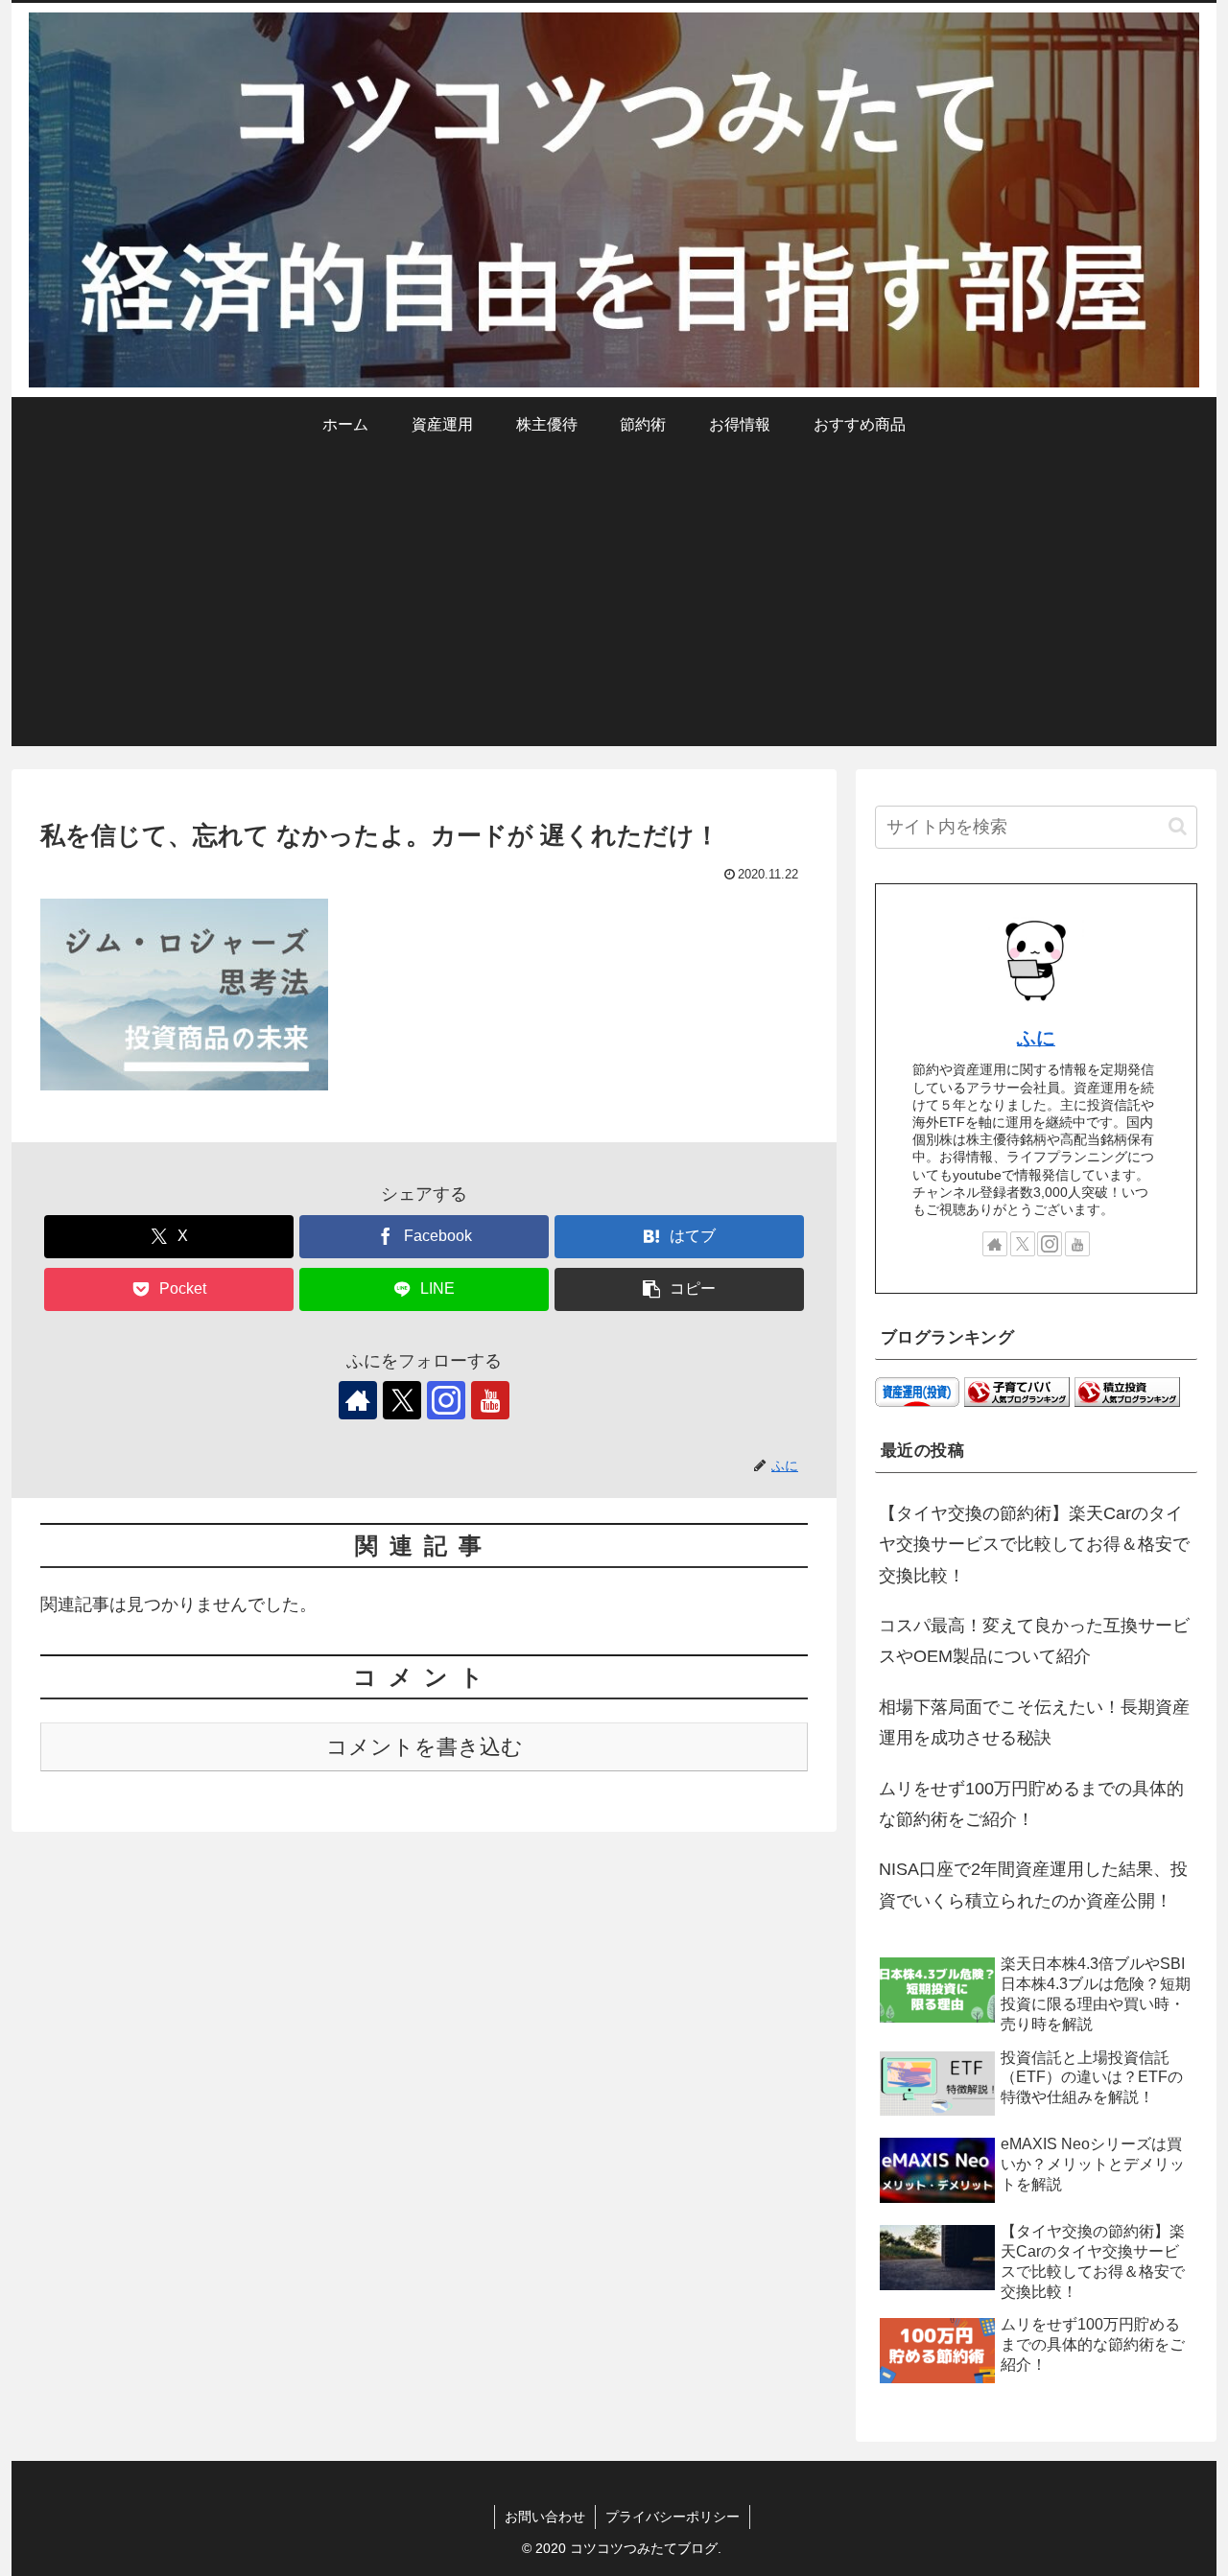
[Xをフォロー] (402, 1400)
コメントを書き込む (425, 1747)
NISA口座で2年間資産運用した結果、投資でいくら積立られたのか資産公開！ (1033, 1885)
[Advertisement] (614, 612)
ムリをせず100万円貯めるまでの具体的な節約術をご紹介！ (1031, 1804)
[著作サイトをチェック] (358, 1400)
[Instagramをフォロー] (446, 1400)
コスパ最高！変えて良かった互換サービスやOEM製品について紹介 (1034, 1641)
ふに (1036, 1038)
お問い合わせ (545, 2517)
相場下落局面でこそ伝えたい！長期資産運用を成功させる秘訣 (1034, 1722)
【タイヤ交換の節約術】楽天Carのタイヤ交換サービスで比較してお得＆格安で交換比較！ (1034, 1545)
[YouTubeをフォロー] (490, 1400)
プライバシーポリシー (673, 2517)
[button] (679, 1289)
